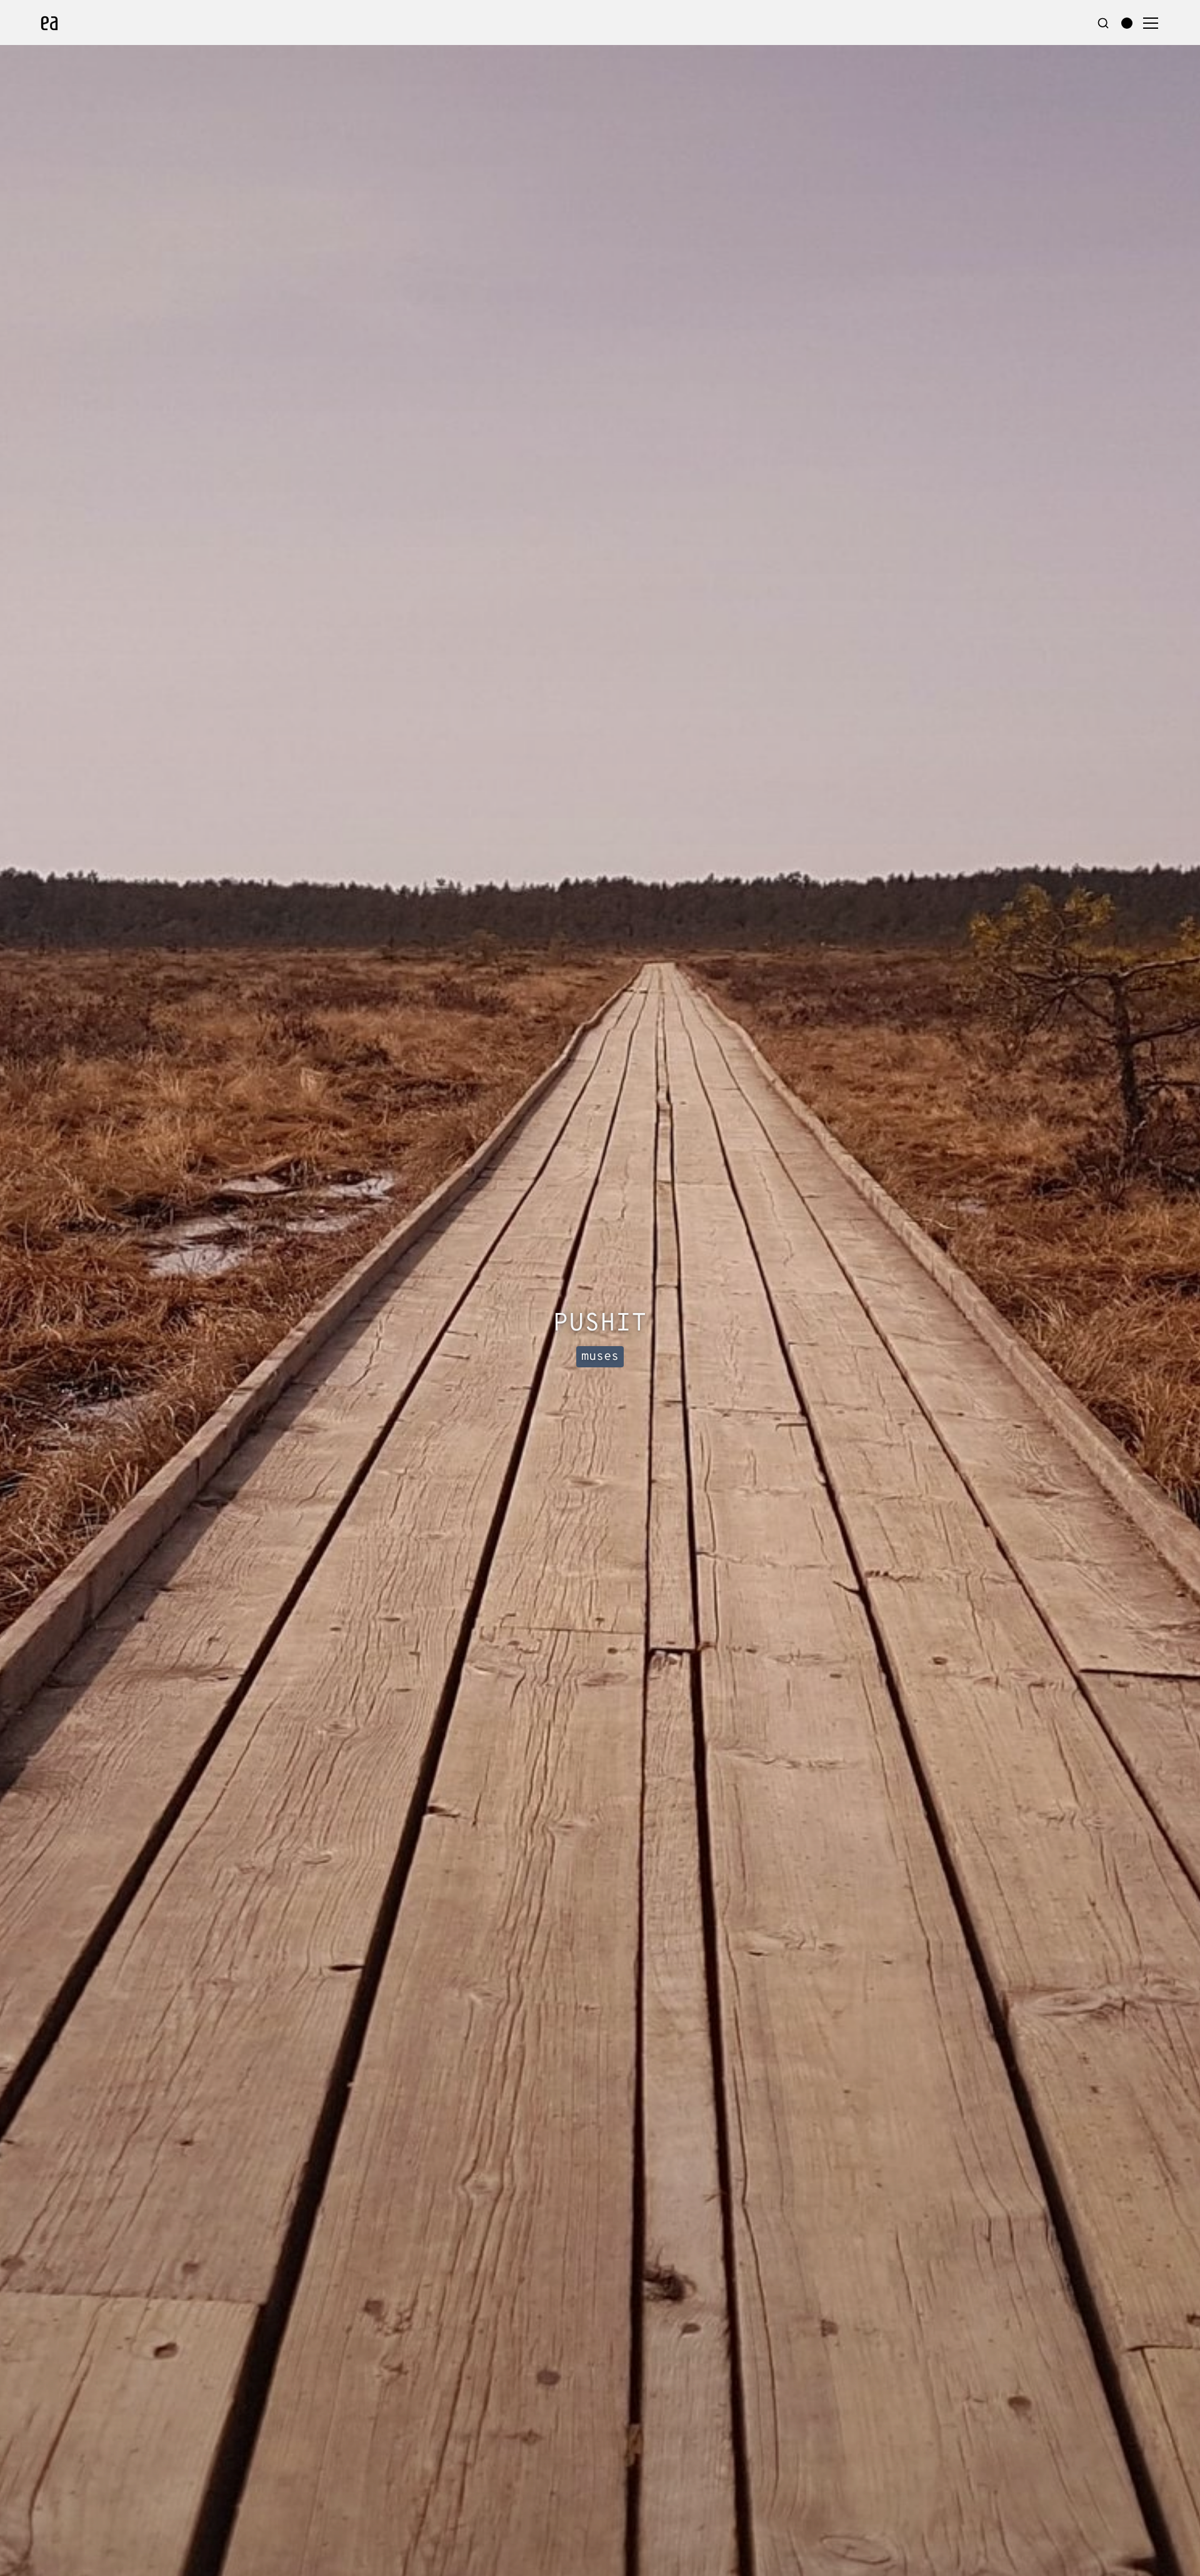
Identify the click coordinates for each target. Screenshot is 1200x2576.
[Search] (1103, 23)
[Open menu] (1151, 23)
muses (600, 1357)
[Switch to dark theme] (1127, 23)
